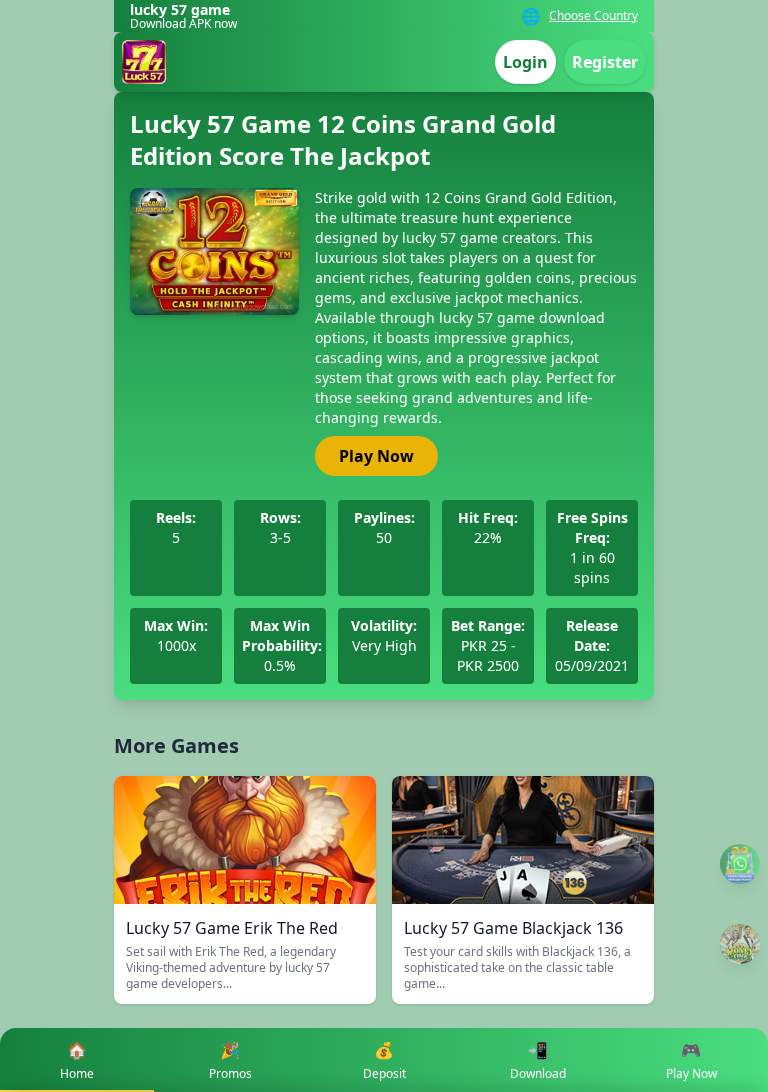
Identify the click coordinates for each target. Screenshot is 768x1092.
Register (605, 62)
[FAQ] (740, 864)
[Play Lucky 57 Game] (740, 944)
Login (525, 62)
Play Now (376, 456)
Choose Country (593, 16)
